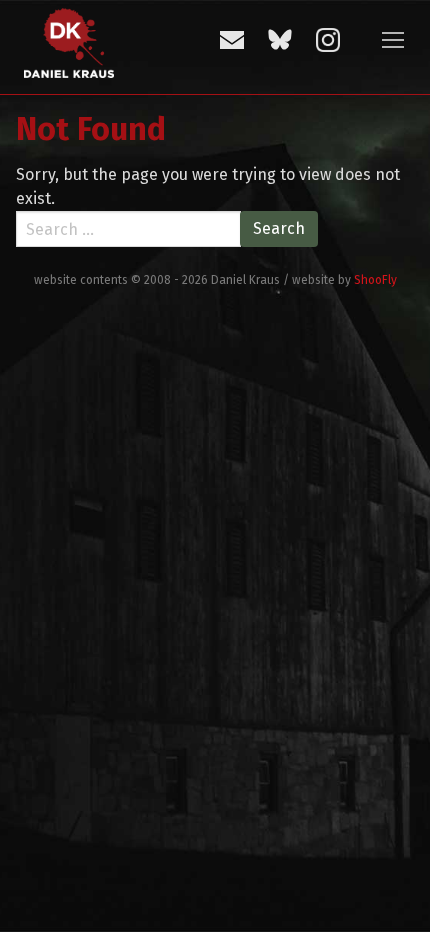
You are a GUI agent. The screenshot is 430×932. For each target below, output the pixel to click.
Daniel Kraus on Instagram (328, 40)
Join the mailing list (232, 40)
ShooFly (375, 280)
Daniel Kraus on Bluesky (280, 40)
